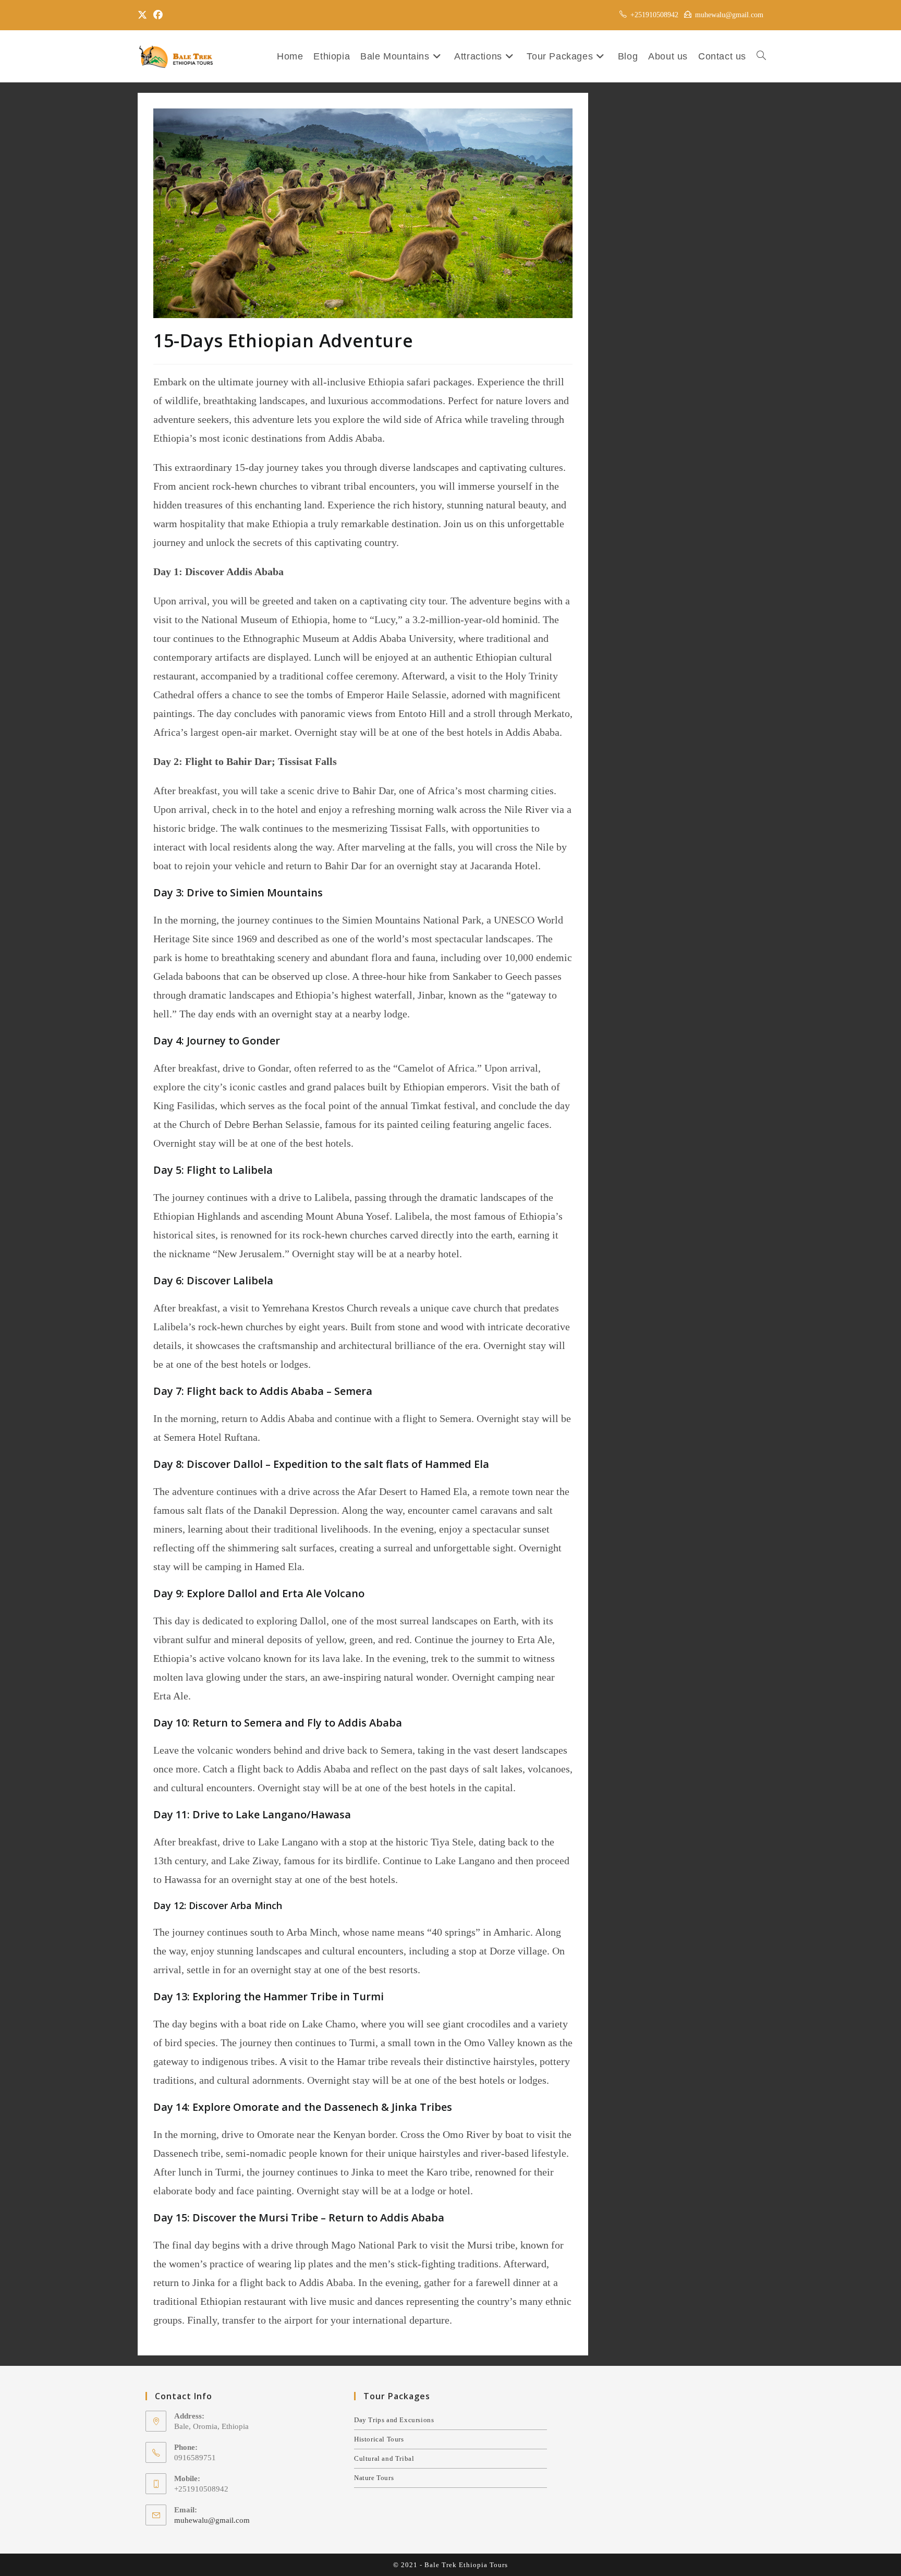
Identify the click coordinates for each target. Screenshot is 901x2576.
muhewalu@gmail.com (212, 2520)
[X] (144, 15)
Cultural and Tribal (384, 2458)
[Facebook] (158, 15)
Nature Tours (374, 2478)
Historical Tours (379, 2439)
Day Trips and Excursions (394, 2420)
